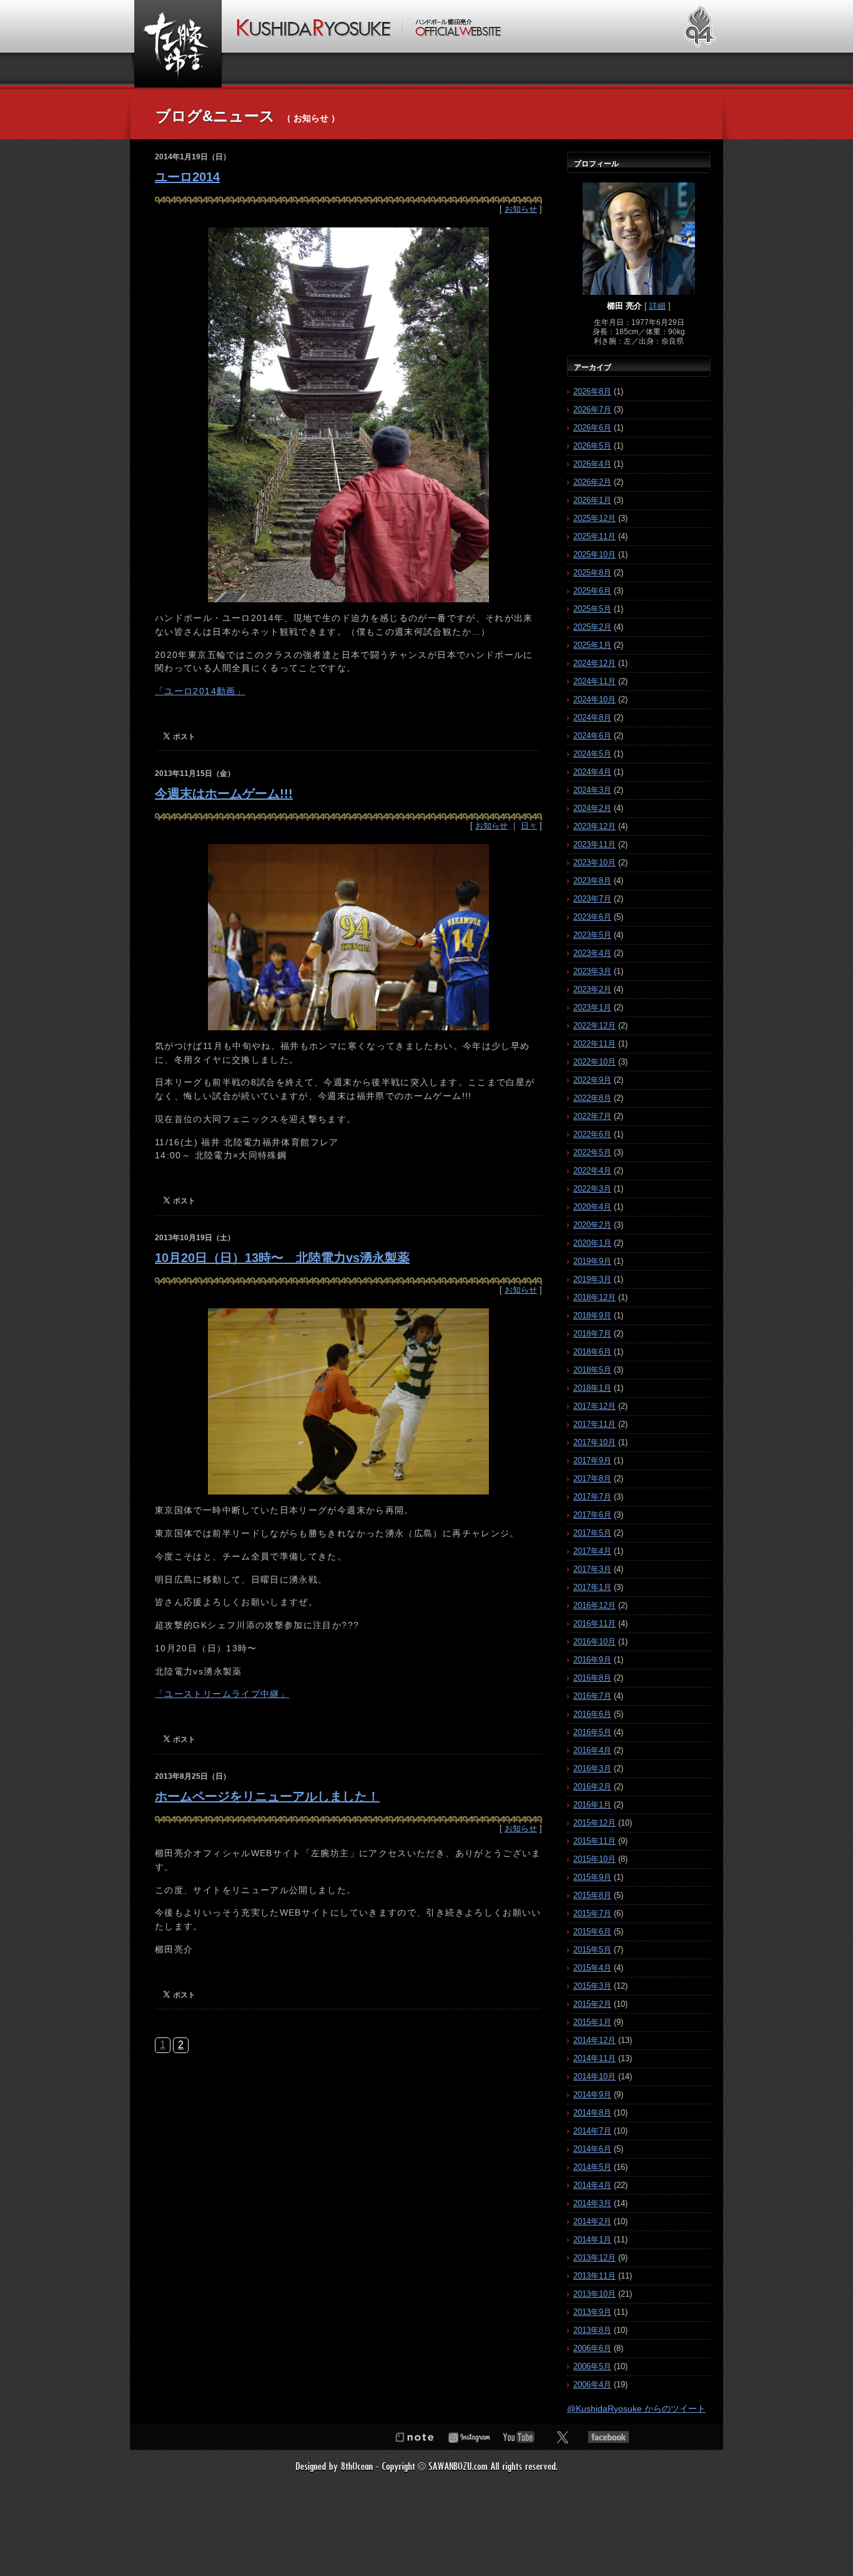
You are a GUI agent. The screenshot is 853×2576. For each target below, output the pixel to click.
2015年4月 (592, 1968)
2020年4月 (592, 1207)
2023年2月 (592, 989)
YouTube (519, 2437)
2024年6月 (592, 736)
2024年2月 (592, 808)
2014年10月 (594, 2076)
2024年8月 (592, 718)
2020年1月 (592, 1243)
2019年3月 (592, 1279)
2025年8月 (592, 573)
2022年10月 (594, 1062)
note (414, 2437)
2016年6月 (592, 1714)
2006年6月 (592, 2348)
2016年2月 (592, 1787)
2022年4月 (592, 1171)
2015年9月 (592, 1877)
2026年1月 (592, 500)
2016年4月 (592, 1750)
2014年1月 (592, 2240)
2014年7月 (592, 2131)
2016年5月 (592, 1732)
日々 (529, 826)
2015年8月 (592, 1895)
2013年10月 (594, 2294)
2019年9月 (592, 1261)
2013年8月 (592, 2330)
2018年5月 (592, 1370)
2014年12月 (594, 2040)
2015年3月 (592, 1986)
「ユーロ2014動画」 (200, 691)
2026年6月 (592, 428)
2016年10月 (594, 1642)
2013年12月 (594, 2258)
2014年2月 (592, 2221)
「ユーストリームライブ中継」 (222, 1694)
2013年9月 (592, 2312)
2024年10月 (594, 699)
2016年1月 (592, 1805)
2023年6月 (592, 917)
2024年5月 (592, 754)
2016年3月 (592, 1768)
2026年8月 (592, 391)
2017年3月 (592, 1569)
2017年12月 (594, 1406)
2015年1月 (592, 2022)
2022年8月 (592, 1098)
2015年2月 (592, 2004)
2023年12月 (594, 826)
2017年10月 (594, 1442)
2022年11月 (594, 1044)
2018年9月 (592, 1315)
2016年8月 (592, 1678)
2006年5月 (592, 2366)
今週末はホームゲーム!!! (224, 793)
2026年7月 (592, 410)
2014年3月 (592, 2203)
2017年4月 (592, 1551)
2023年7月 (592, 899)
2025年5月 (592, 609)
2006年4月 (592, 2385)
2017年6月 (592, 1515)
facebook (609, 2437)
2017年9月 (592, 1460)
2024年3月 (592, 790)
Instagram (469, 2437)
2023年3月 (592, 971)
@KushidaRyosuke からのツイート (636, 2409)
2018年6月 (592, 1352)
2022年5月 (592, 1152)
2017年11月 (594, 1424)
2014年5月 (592, 2167)
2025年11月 (594, 536)
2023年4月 (592, 953)
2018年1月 (592, 1388)
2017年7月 (592, 1497)
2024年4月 (592, 772)
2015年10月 (594, 1859)
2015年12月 (594, 1823)
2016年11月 (594, 1624)
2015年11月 (594, 1841)
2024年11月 (594, 681)
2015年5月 (592, 1950)
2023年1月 (592, 1007)
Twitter (563, 2437)
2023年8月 (592, 881)
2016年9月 (592, 1660)
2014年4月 (592, 2185)
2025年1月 (592, 645)
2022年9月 (592, 1080)
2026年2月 (592, 482)
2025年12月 (594, 518)
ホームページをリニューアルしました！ (267, 1796)
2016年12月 (594, 1605)
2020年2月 (592, 1225)
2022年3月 (592, 1189)
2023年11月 (594, 844)
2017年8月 (592, 1479)
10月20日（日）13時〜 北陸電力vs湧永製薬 (282, 1258)
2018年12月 (594, 1297)
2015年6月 (592, 1932)
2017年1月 (592, 1587)
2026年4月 (592, 464)
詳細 (658, 306)
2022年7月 (592, 1116)
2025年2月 (592, 627)
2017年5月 (592, 1533)
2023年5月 (592, 935)
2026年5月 (592, 446)
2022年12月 (594, 1026)
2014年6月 (592, 2149)
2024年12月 (594, 663)
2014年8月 (592, 2113)
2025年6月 (592, 591)
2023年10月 (594, 863)
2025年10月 (594, 554)
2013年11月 (594, 2276)
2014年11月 (594, 2058)
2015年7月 (592, 1913)
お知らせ (521, 209)
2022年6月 (592, 1134)
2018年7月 (592, 1334)
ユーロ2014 (187, 177)
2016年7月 (592, 1696)
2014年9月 (592, 2095)
